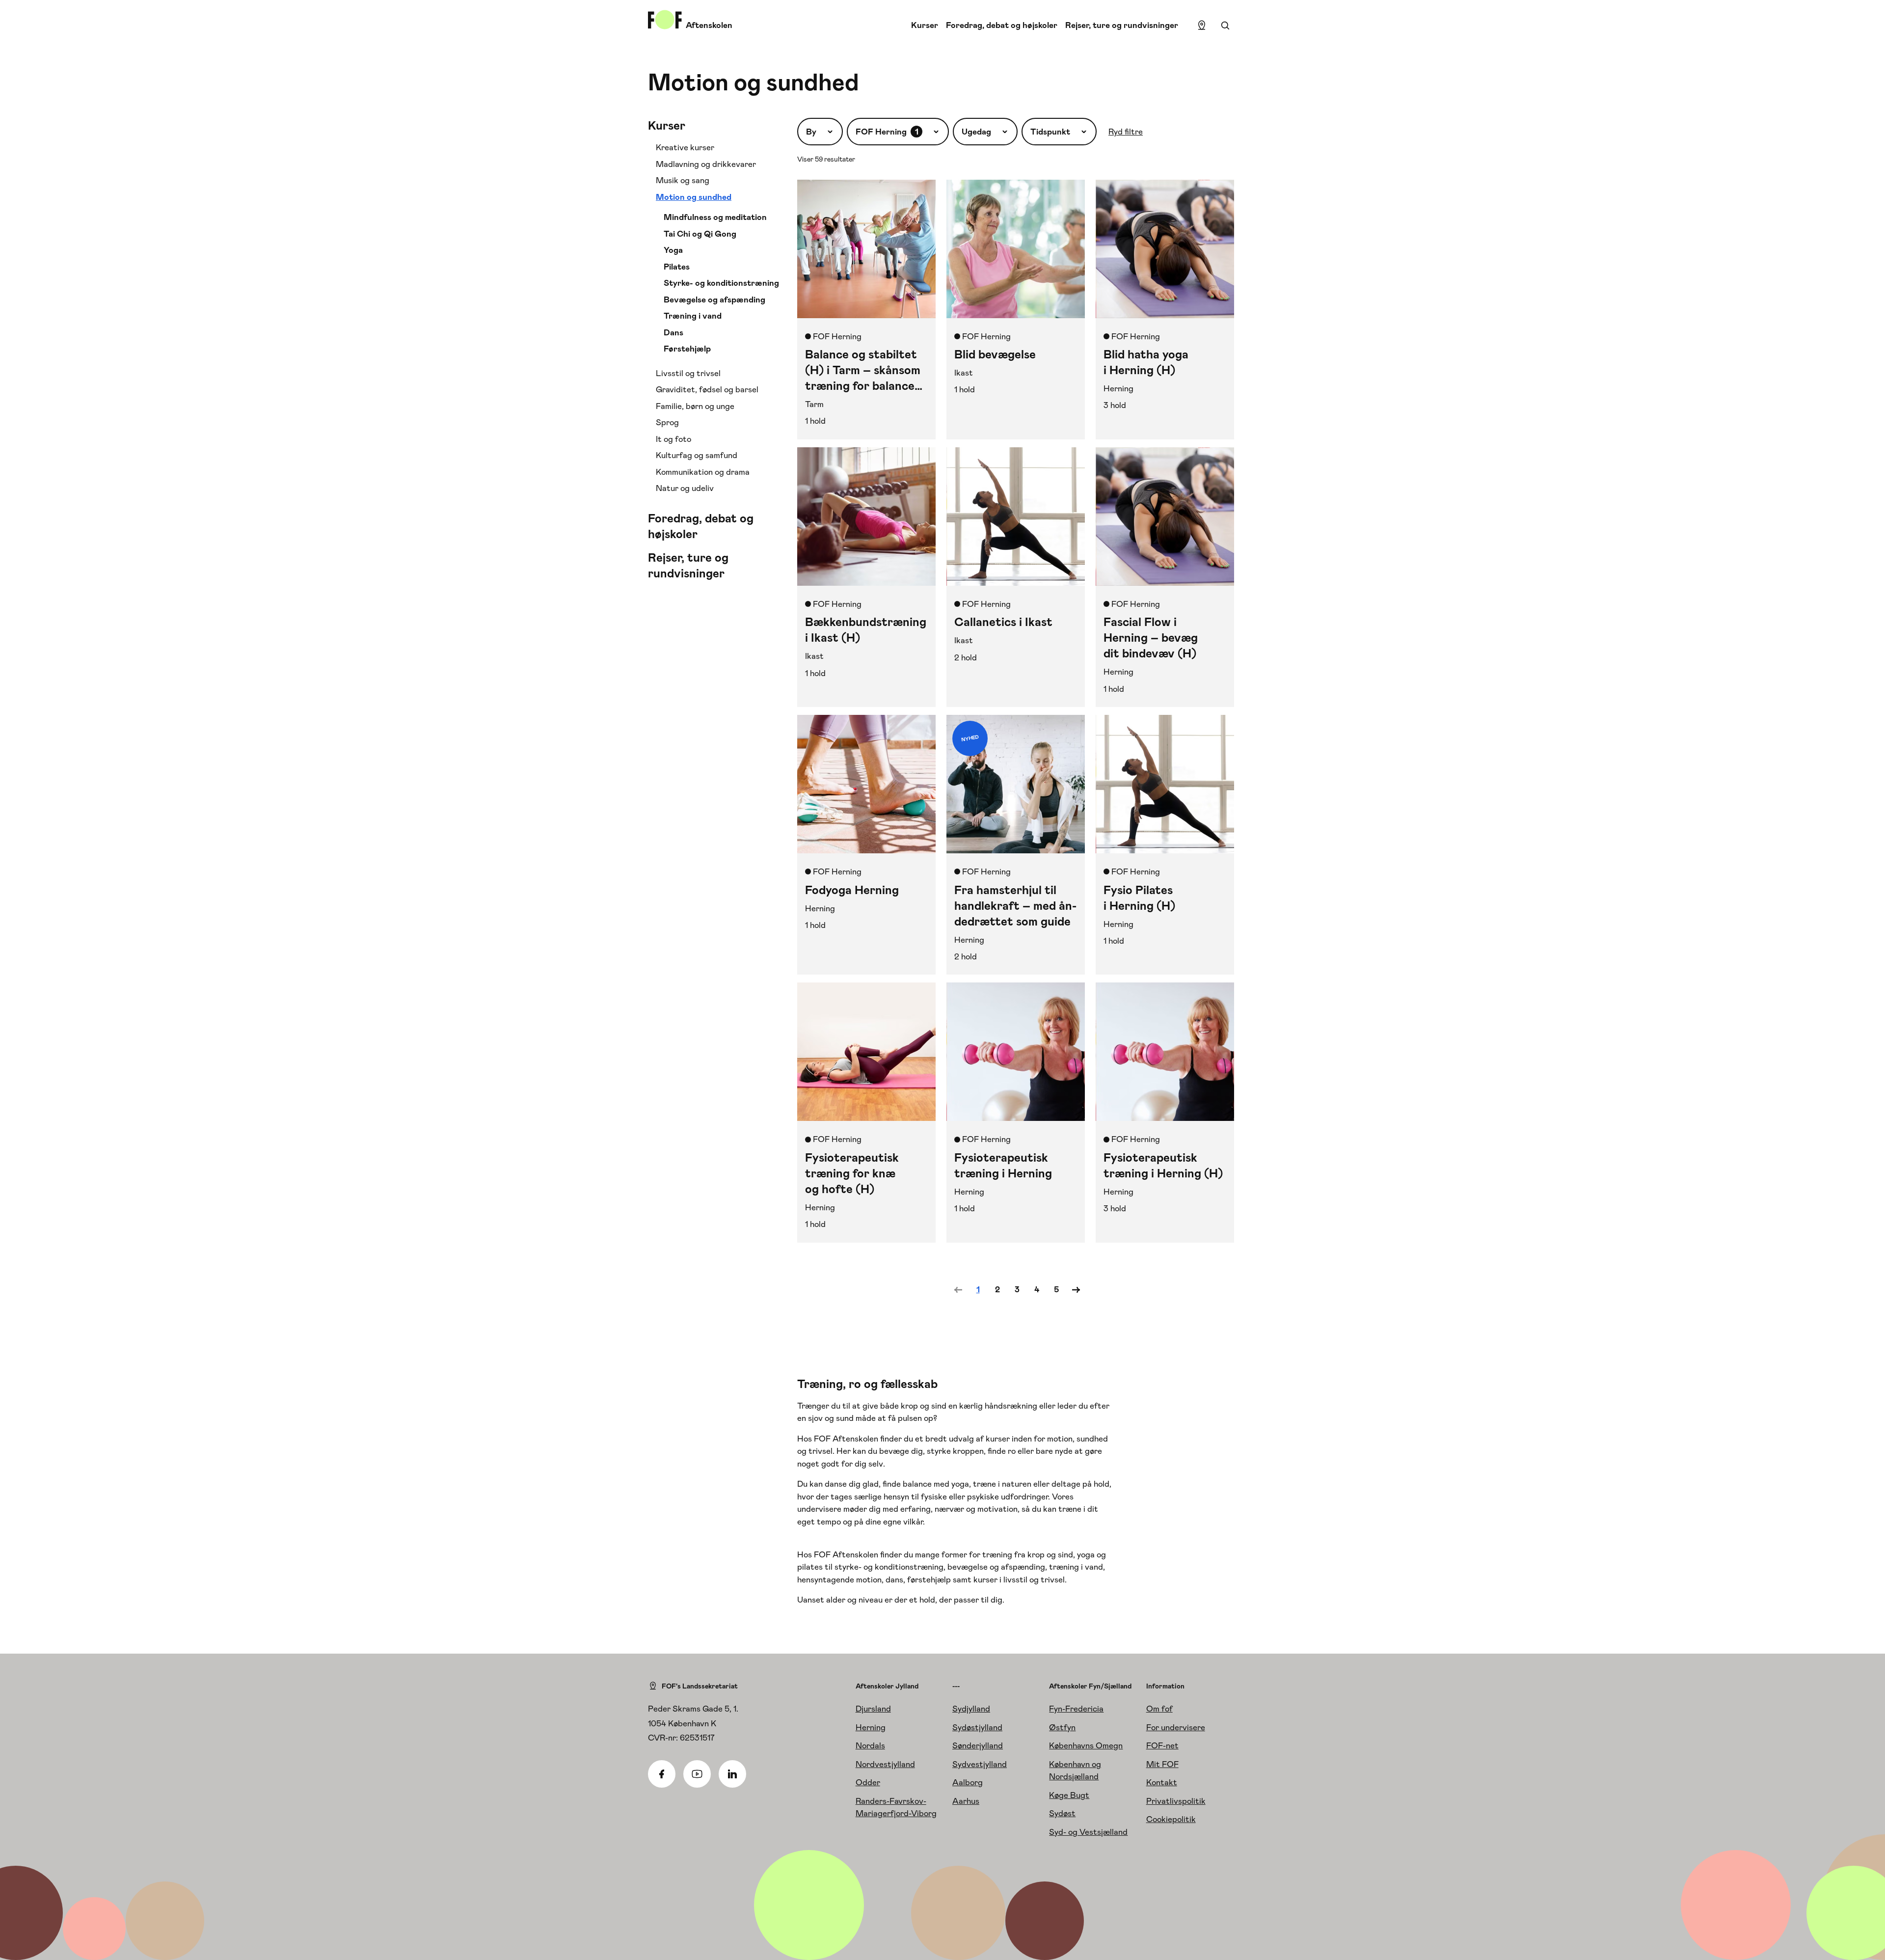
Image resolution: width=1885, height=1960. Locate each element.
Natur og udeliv (685, 488)
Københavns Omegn (1086, 1745)
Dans (673, 332)
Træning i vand (693, 316)
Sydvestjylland (980, 1764)
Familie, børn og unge (695, 406)
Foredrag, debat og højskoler (1002, 25)
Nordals (870, 1745)
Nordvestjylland (885, 1764)
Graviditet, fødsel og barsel (707, 389)
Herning (871, 1727)
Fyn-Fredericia (1076, 1709)
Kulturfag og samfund (697, 455)
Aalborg (968, 1782)
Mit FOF (1162, 1764)
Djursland (873, 1709)
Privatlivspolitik (1176, 1801)
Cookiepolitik (1171, 1819)
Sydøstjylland (977, 1727)
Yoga (673, 250)
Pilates (677, 267)
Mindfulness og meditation (715, 217)
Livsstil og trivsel (688, 373)
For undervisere (1176, 1727)
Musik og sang (683, 180)
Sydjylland (971, 1709)
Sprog (667, 422)
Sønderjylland (978, 1745)
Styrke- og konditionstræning (721, 283)
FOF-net (1162, 1745)
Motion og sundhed (694, 197)
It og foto (673, 439)
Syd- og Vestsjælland (1088, 1832)
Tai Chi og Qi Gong (700, 234)
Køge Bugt (1069, 1795)
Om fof (1159, 1709)
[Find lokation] (1202, 26)
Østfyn (1062, 1727)
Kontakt (1162, 1782)
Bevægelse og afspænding (714, 299)
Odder (868, 1782)
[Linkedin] (732, 1774)
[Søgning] (1225, 26)
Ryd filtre (1126, 132)
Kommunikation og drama (703, 472)
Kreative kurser (685, 147)
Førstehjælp (687, 349)
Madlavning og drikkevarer (706, 164)
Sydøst (1062, 1813)
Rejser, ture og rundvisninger (1122, 25)
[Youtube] (697, 1774)
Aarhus (966, 1801)
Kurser (925, 25)
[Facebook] (662, 1774)
